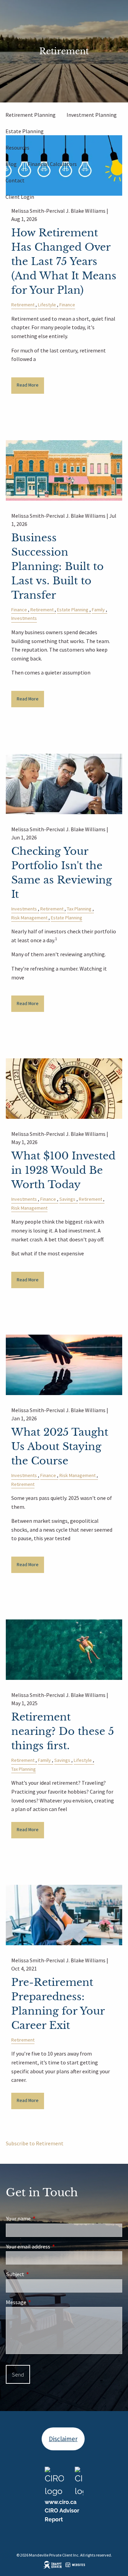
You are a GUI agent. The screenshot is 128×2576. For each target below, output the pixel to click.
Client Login (20, 197)
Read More (28, 385)
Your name (43, 2219)
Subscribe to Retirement (35, 2143)
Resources (17, 148)
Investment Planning (92, 115)
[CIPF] (79, 2481)
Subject (40, 2274)
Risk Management (29, 918)
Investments (24, 618)
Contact (15, 180)
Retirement (23, 305)
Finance (67, 305)
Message (41, 2302)
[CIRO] (54, 2481)
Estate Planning (25, 131)
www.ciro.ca (61, 2502)
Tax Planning (79, 909)
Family (98, 610)
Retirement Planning (31, 115)
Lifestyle (47, 305)
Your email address (53, 2247)
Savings (67, 1199)
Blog (11, 164)
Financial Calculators (52, 164)
